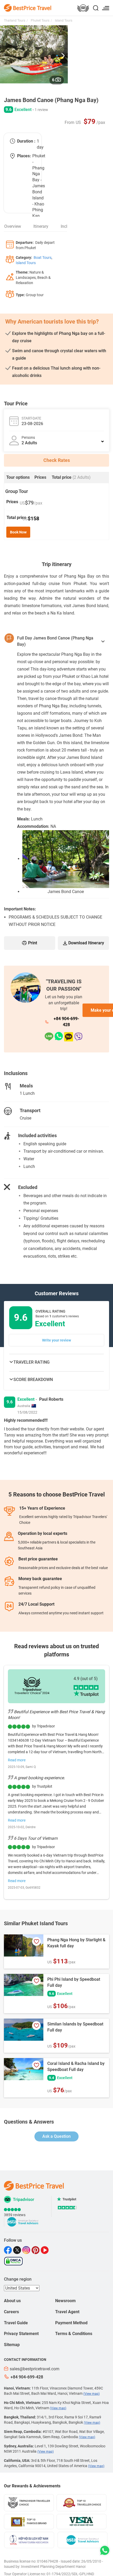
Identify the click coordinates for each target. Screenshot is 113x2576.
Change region (18, 2279)
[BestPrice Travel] (28, 7)
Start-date (31, 418)
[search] (96, 9)
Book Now (18, 532)
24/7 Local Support (36, 1604)
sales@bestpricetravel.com (35, 2369)
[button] (63, 54)
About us (12, 2301)
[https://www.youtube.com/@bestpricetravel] (45, 2250)
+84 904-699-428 (66, 1022)
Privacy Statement (21, 2334)
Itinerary (41, 226)
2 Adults (29, 443)
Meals (26, 1086)
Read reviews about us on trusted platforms (56, 1650)
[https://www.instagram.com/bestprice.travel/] (27, 2250)
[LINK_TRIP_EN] (83, 9)
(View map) (91, 2394)
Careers (11, 2312)
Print (33, 943)
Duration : (26, 141)
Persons (28, 437)
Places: (24, 156)
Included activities (37, 1135)
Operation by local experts (43, 1533)
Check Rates (57, 460)
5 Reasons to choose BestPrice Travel (57, 1494)
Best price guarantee (38, 1559)
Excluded (28, 1187)
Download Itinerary (86, 943)
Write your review (56, 1340)
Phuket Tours (40, 21)
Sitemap (12, 2345)
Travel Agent (67, 2312)
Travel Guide (16, 2323)
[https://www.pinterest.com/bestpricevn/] (36, 2250)
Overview (13, 226)
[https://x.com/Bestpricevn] (18, 2250)
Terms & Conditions (74, 2334)
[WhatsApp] (59, 1037)
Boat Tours (42, 258)
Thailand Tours (15, 21)
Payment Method (71, 2323)
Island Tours (63, 21)
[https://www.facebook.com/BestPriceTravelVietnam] (9, 2250)
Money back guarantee (40, 1579)
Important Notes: (20, 909)
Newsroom (65, 2301)
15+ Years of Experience (42, 1508)
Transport (30, 1110)
